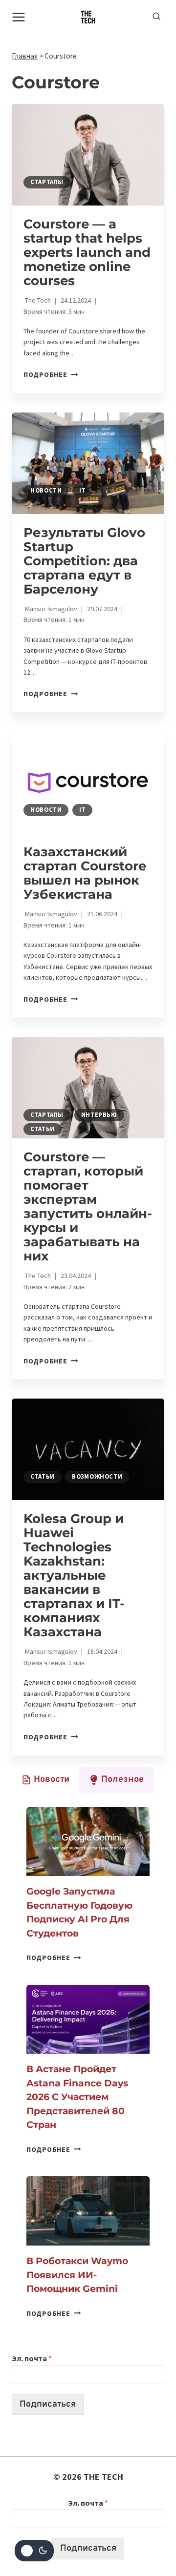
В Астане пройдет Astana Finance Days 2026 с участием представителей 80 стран (77, 2097)
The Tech (38, 300)
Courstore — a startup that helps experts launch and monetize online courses (87, 252)
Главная (25, 56)
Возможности (97, 1476)
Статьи (43, 1129)
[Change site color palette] (34, 2551)
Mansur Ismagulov (51, 609)
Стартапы (47, 182)
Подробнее (51, 374)
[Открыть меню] (19, 17)
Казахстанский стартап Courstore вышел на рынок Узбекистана (85, 873)
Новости (46, 490)
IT (82, 490)
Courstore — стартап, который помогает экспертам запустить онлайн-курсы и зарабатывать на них (88, 1206)
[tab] (45, 1780)
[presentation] (88, 155)
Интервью (99, 1115)
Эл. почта (32, 2358)
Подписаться (48, 2404)
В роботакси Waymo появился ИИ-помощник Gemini (77, 2275)
